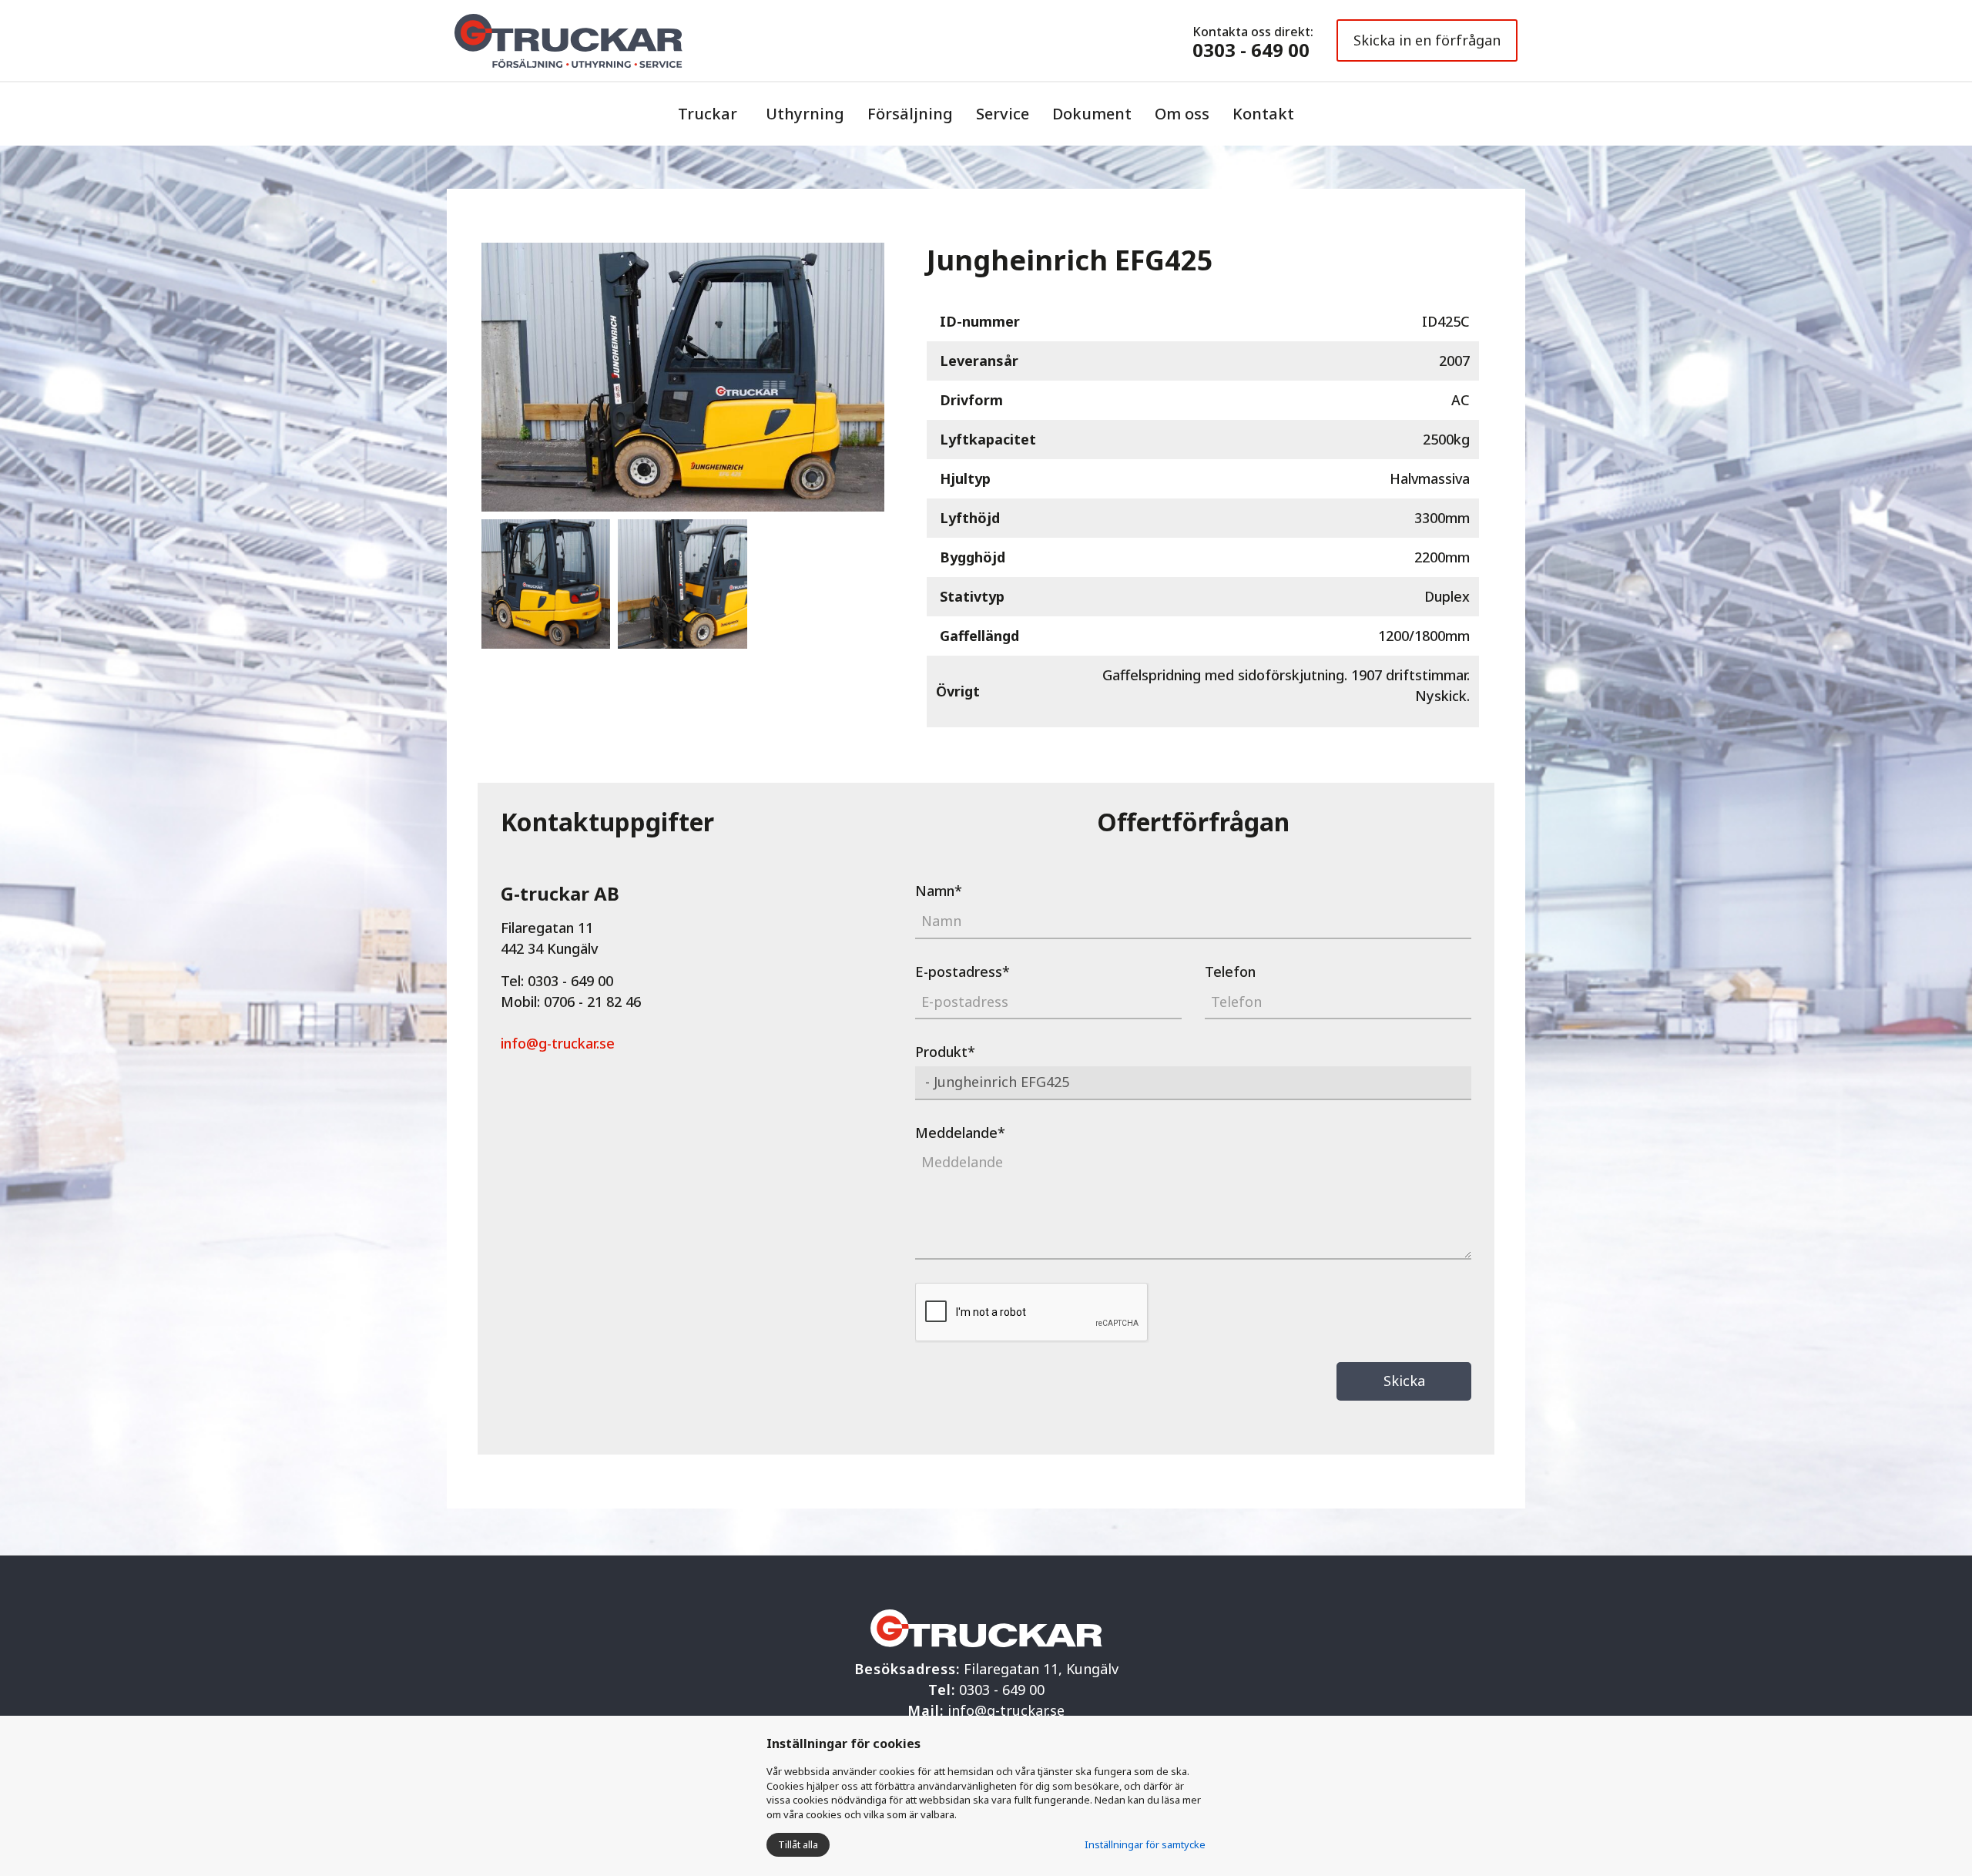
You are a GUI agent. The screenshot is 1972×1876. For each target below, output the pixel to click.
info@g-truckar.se (558, 1043)
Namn (939, 891)
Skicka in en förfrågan (1427, 40)
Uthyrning (805, 114)
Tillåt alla (798, 1844)
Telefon (1230, 972)
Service (1003, 114)
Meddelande (960, 1133)
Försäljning (910, 114)
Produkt (945, 1052)
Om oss (1182, 114)
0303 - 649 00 (1251, 50)
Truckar (708, 114)
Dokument (1092, 114)
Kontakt (1263, 114)
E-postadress (963, 972)
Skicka (1404, 1381)
